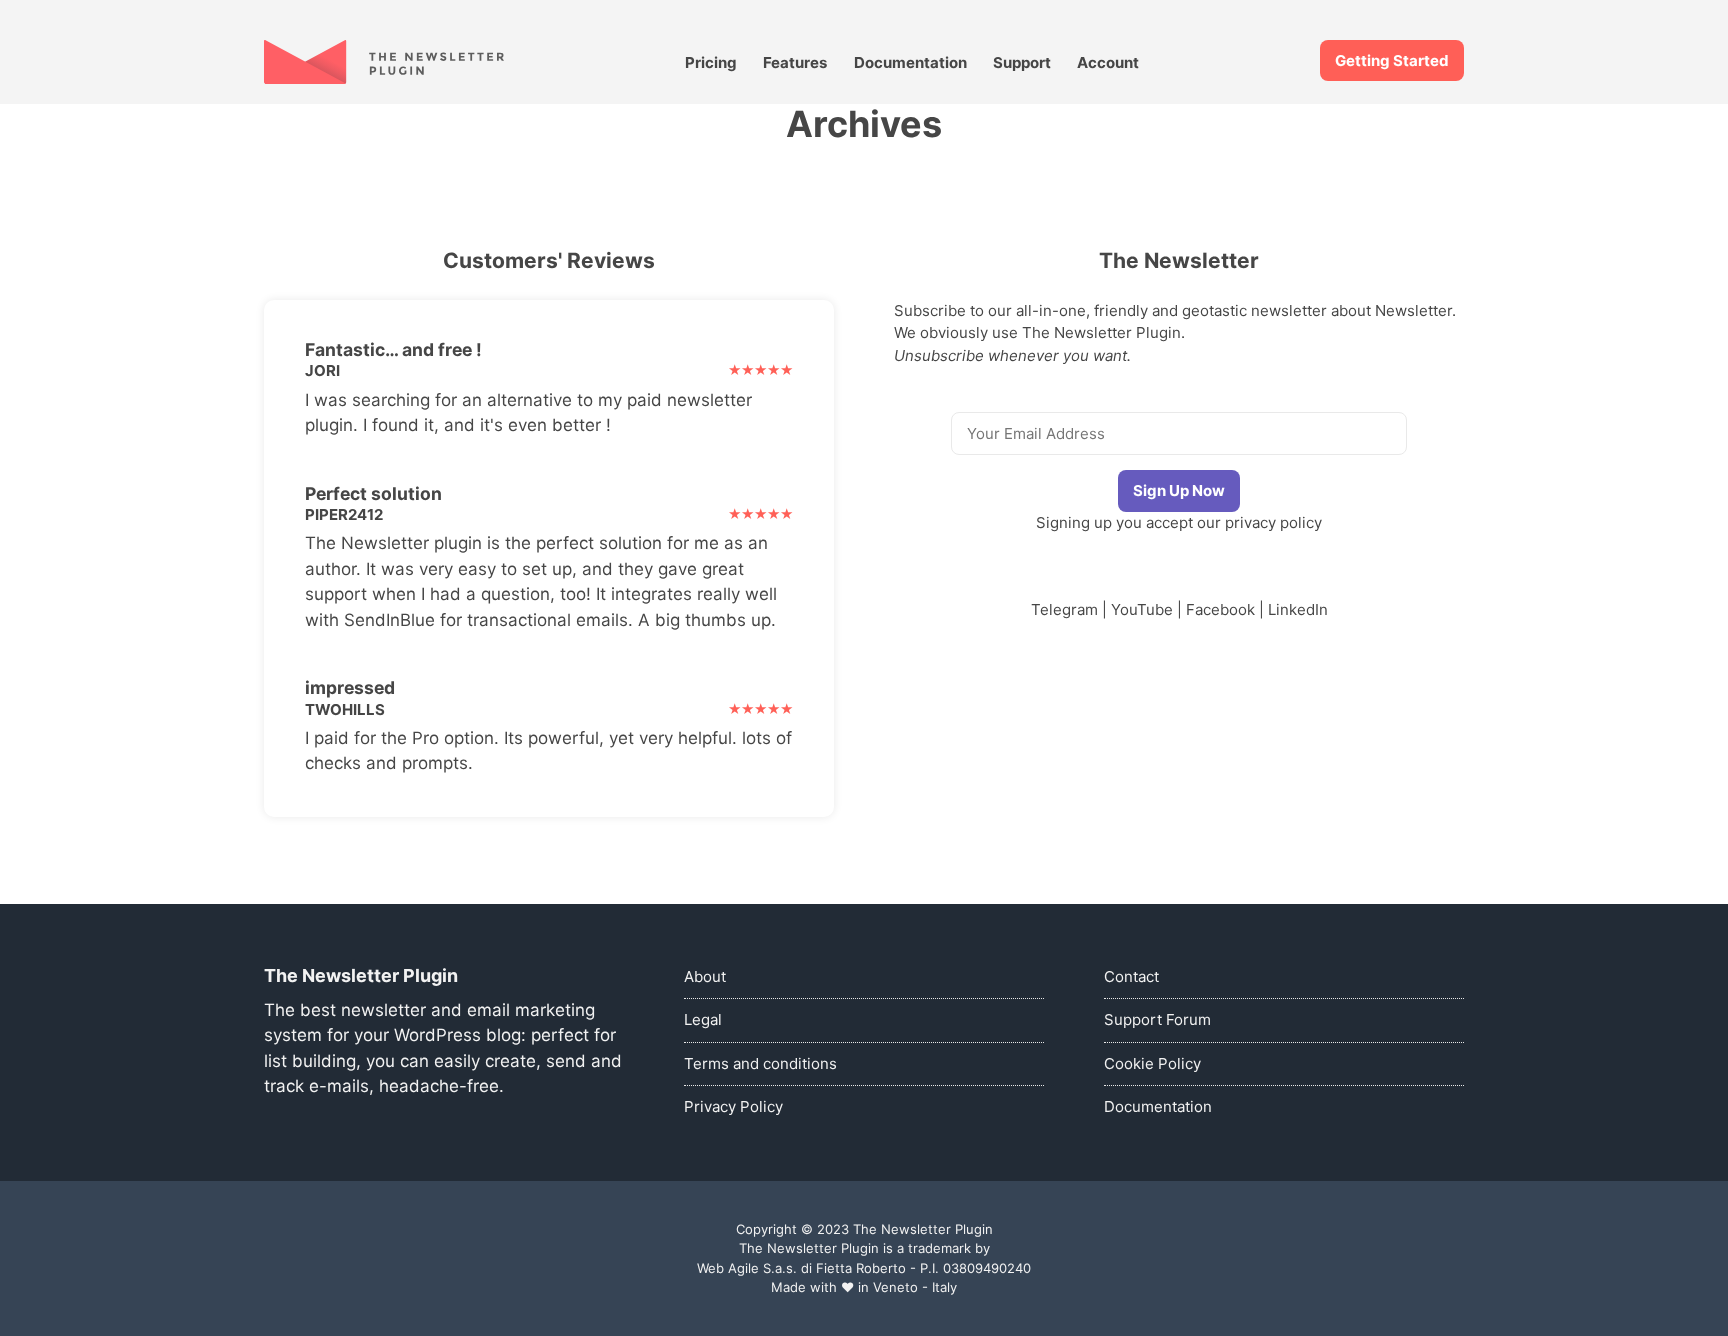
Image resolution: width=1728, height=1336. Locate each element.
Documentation (910, 62)
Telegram (1064, 609)
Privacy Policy (733, 1106)
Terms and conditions (760, 1063)
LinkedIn (1298, 609)
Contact (1131, 976)
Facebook (1220, 609)
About (705, 976)
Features (795, 62)
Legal (703, 1019)
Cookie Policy (1152, 1063)
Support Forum (1157, 1019)
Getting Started (1392, 60)
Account (1108, 62)
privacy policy (1273, 522)
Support (1022, 62)
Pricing (711, 62)
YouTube (1142, 609)
